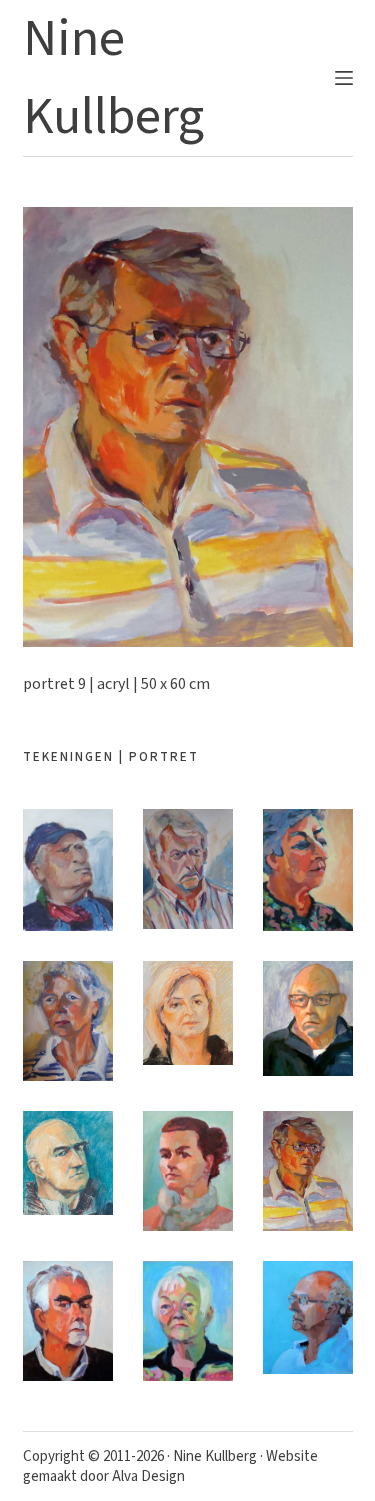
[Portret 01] (68, 870)
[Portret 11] (188, 1321)
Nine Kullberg (215, 1456)
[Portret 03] (308, 870)
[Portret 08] (188, 1171)
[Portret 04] (68, 1021)
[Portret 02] (188, 869)
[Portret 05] (188, 1013)
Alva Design (148, 1476)
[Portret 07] (68, 1163)
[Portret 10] (68, 1321)
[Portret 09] (308, 1171)
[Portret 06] (308, 1018)
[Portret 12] (308, 1317)
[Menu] (344, 78)
